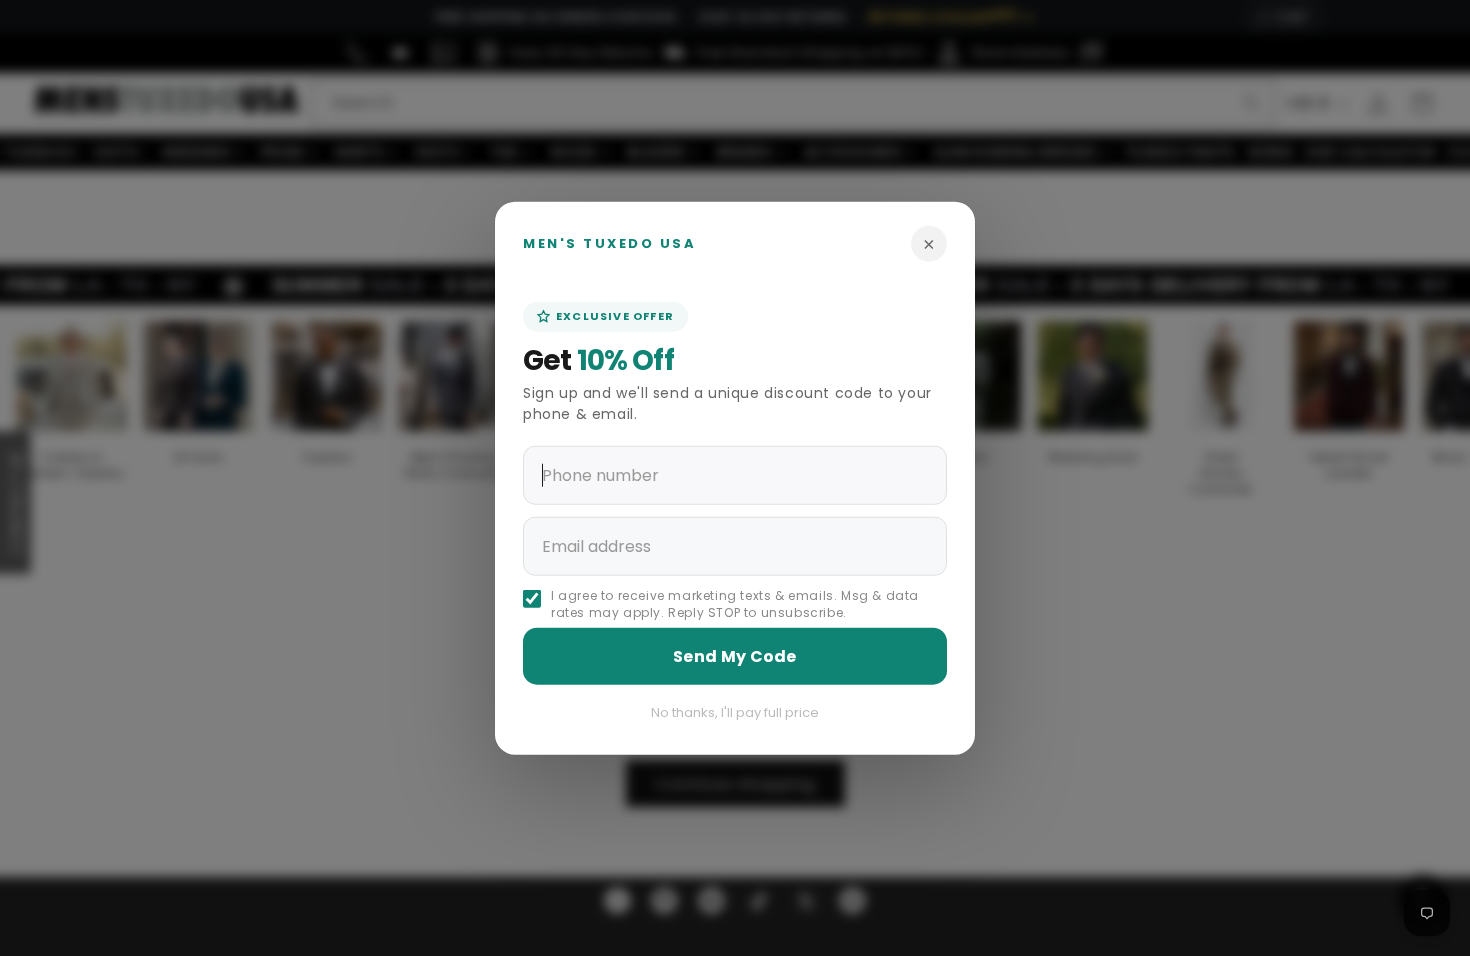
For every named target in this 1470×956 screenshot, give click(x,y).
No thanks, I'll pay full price (735, 711)
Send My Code (735, 655)
